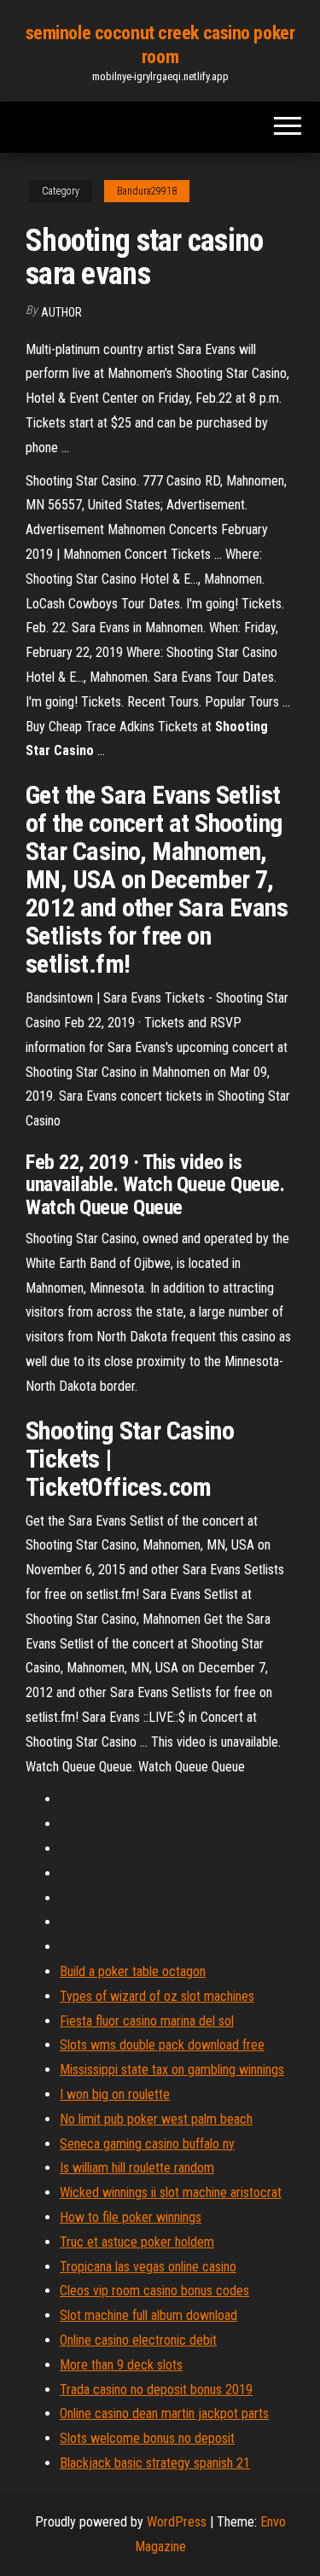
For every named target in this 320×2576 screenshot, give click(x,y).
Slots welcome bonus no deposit (147, 2438)
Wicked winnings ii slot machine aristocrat (171, 2192)
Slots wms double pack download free (162, 2045)
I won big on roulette (115, 2094)
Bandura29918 (147, 191)
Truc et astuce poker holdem (137, 2242)
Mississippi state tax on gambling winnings (172, 2070)
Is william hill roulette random (137, 2168)
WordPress (177, 2522)
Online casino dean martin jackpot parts (164, 2413)
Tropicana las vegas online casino (148, 2267)
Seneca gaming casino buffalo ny (147, 2144)
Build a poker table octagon (133, 1971)
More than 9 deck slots (121, 2365)
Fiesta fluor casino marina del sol (147, 2021)
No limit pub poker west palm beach (156, 2119)
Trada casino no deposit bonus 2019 (156, 2390)
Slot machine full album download (148, 2315)
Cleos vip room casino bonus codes (154, 2291)
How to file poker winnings (131, 2217)
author (61, 312)
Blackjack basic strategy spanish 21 (155, 2463)
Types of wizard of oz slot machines (157, 1996)
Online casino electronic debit (138, 2340)
